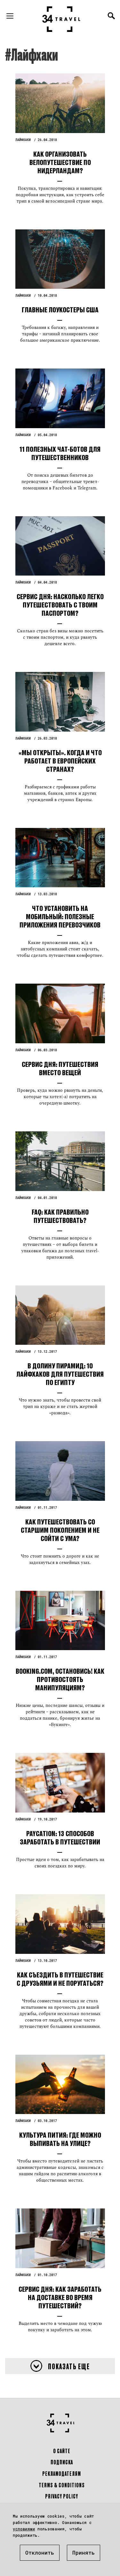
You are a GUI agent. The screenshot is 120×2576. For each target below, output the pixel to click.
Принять (84, 2553)
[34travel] (61, 19)
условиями (24, 2529)
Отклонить (40, 2553)
